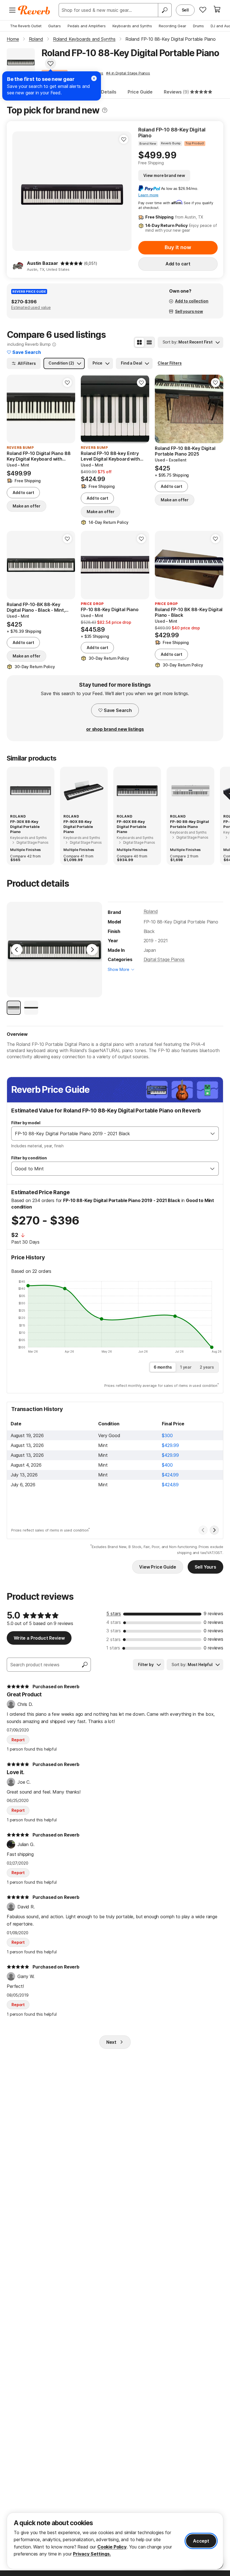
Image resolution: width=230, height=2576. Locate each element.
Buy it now (178, 247)
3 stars (114, 1631)
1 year (186, 1367)
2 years (207, 1367)
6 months (163, 1367)
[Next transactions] (214, 1530)
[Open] (213, 1134)
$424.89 (170, 1485)
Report (18, 1740)
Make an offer (27, 506)
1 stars (113, 1648)
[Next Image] (92, 950)
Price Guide (140, 92)
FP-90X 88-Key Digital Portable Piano (78, 827)
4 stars (114, 1622)
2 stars (113, 1639)
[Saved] (203, 10)
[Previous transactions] (203, 1530)
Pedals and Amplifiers (87, 26)
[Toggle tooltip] (105, 110)
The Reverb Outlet (26, 26)
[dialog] (115, 2541)
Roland (151, 911)
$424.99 (170, 1475)
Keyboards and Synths (132, 26)
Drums (198, 26)
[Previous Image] (17, 950)
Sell (185, 10)
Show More (119, 969)
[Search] (165, 10)
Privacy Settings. (92, 2554)
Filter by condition (29, 1158)
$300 (167, 1435)
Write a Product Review (39, 1638)
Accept (201, 2541)
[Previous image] (20, 191)
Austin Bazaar (42, 263)
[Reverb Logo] (34, 10)
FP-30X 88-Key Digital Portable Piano (25, 827)
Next (111, 2042)
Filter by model (26, 1123)
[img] (72, 263)
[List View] (149, 342)
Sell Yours (205, 1567)
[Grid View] (139, 342)
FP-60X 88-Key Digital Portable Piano (131, 827)
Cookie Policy (112, 2547)
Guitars (55, 26)
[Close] (94, 78)
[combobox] (109, 1134)
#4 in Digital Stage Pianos (128, 73)
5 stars (114, 1614)
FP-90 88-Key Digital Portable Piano (189, 824)
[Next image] (124, 191)
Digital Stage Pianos (164, 959)
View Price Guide (157, 1567)
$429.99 (170, 1445)
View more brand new (164, 175)
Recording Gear (173, 26)
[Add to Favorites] (50, 63)
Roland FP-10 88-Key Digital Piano (172, 133)
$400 (167, 1465)
